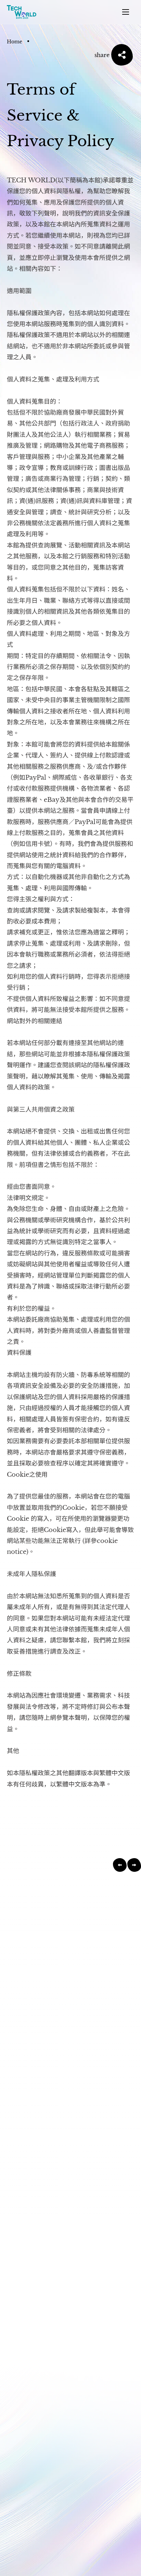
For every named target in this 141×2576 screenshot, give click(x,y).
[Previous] (120, 1865)
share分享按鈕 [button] (122, 55)
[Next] (134, 1865)
